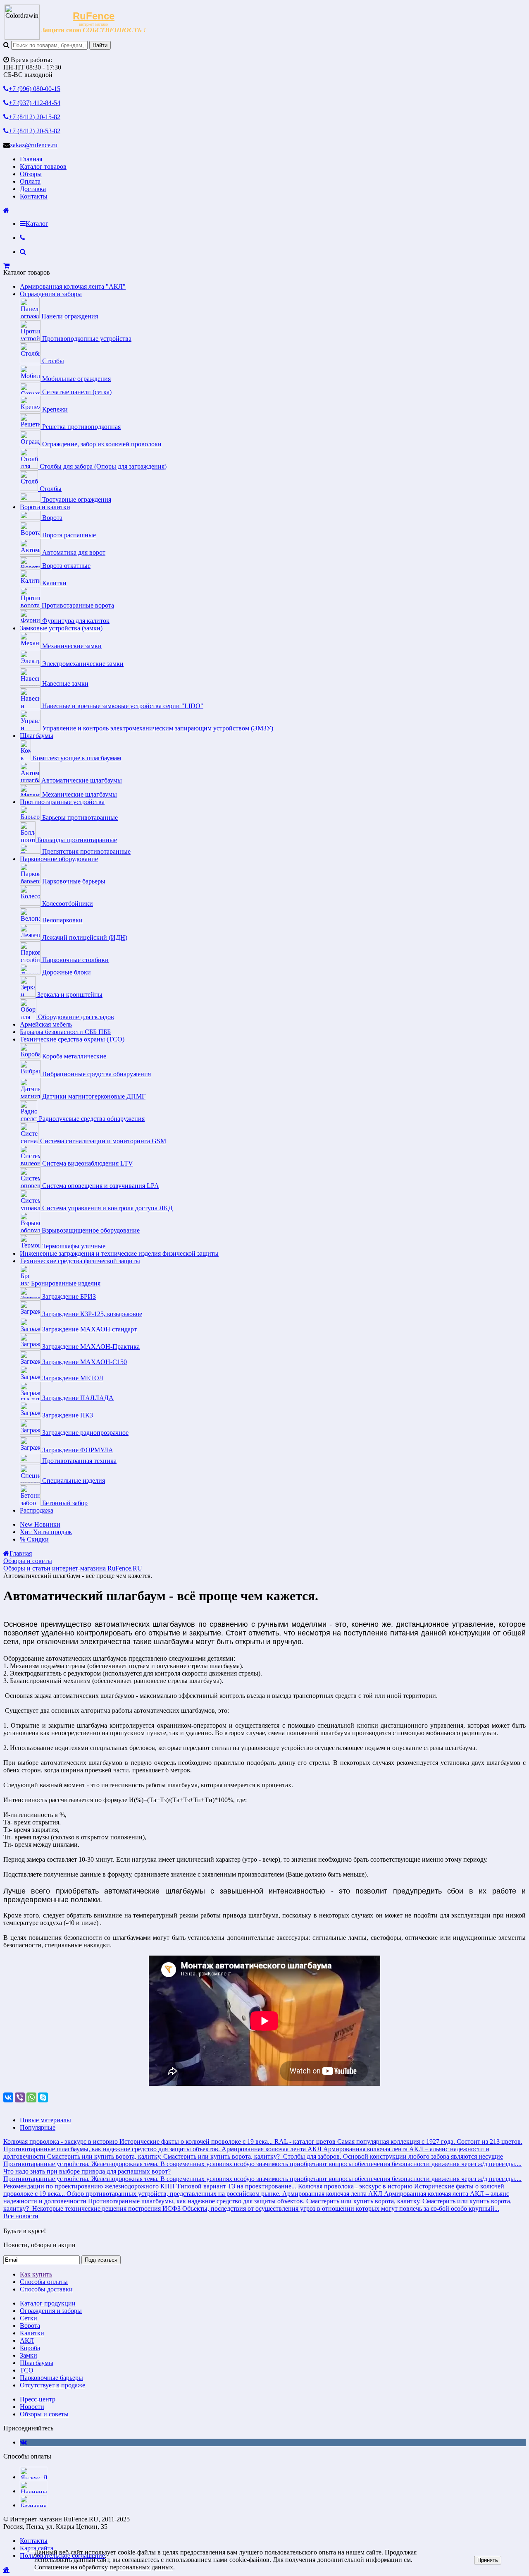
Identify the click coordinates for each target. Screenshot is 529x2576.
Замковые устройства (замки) (61, 628)
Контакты (34, 196)
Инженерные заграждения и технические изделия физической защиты (119, 1253)
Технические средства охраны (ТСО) (72, 1039)
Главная (31, 159)
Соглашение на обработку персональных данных (104, 2567)
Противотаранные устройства (62, 802)
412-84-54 (35, 103)
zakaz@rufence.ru (34, 145)
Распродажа (37, 1510)
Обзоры (31, 174)
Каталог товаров (43, 166)
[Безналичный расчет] (33, 2505)
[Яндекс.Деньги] (33, 2477)
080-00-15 (35, 89)
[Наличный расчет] (33, 2491)
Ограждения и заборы (51, 294)
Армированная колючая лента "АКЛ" (73, 286)
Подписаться (101, 2260)
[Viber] (20, 2097)
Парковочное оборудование (59, 859)
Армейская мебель (46, 1024)
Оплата (30, 181)
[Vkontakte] (23, 2442)
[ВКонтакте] (8, 2097)
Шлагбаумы (37, 736)
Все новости (21, 2216)
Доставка (33, 189)
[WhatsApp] (31, 2097)
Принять (488, 2560)
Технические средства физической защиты (80, 1261)
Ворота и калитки (45, 507)
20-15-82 (35, 117)
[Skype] (43, 2097)
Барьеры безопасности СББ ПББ (65, 1032)
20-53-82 (35, 131)
